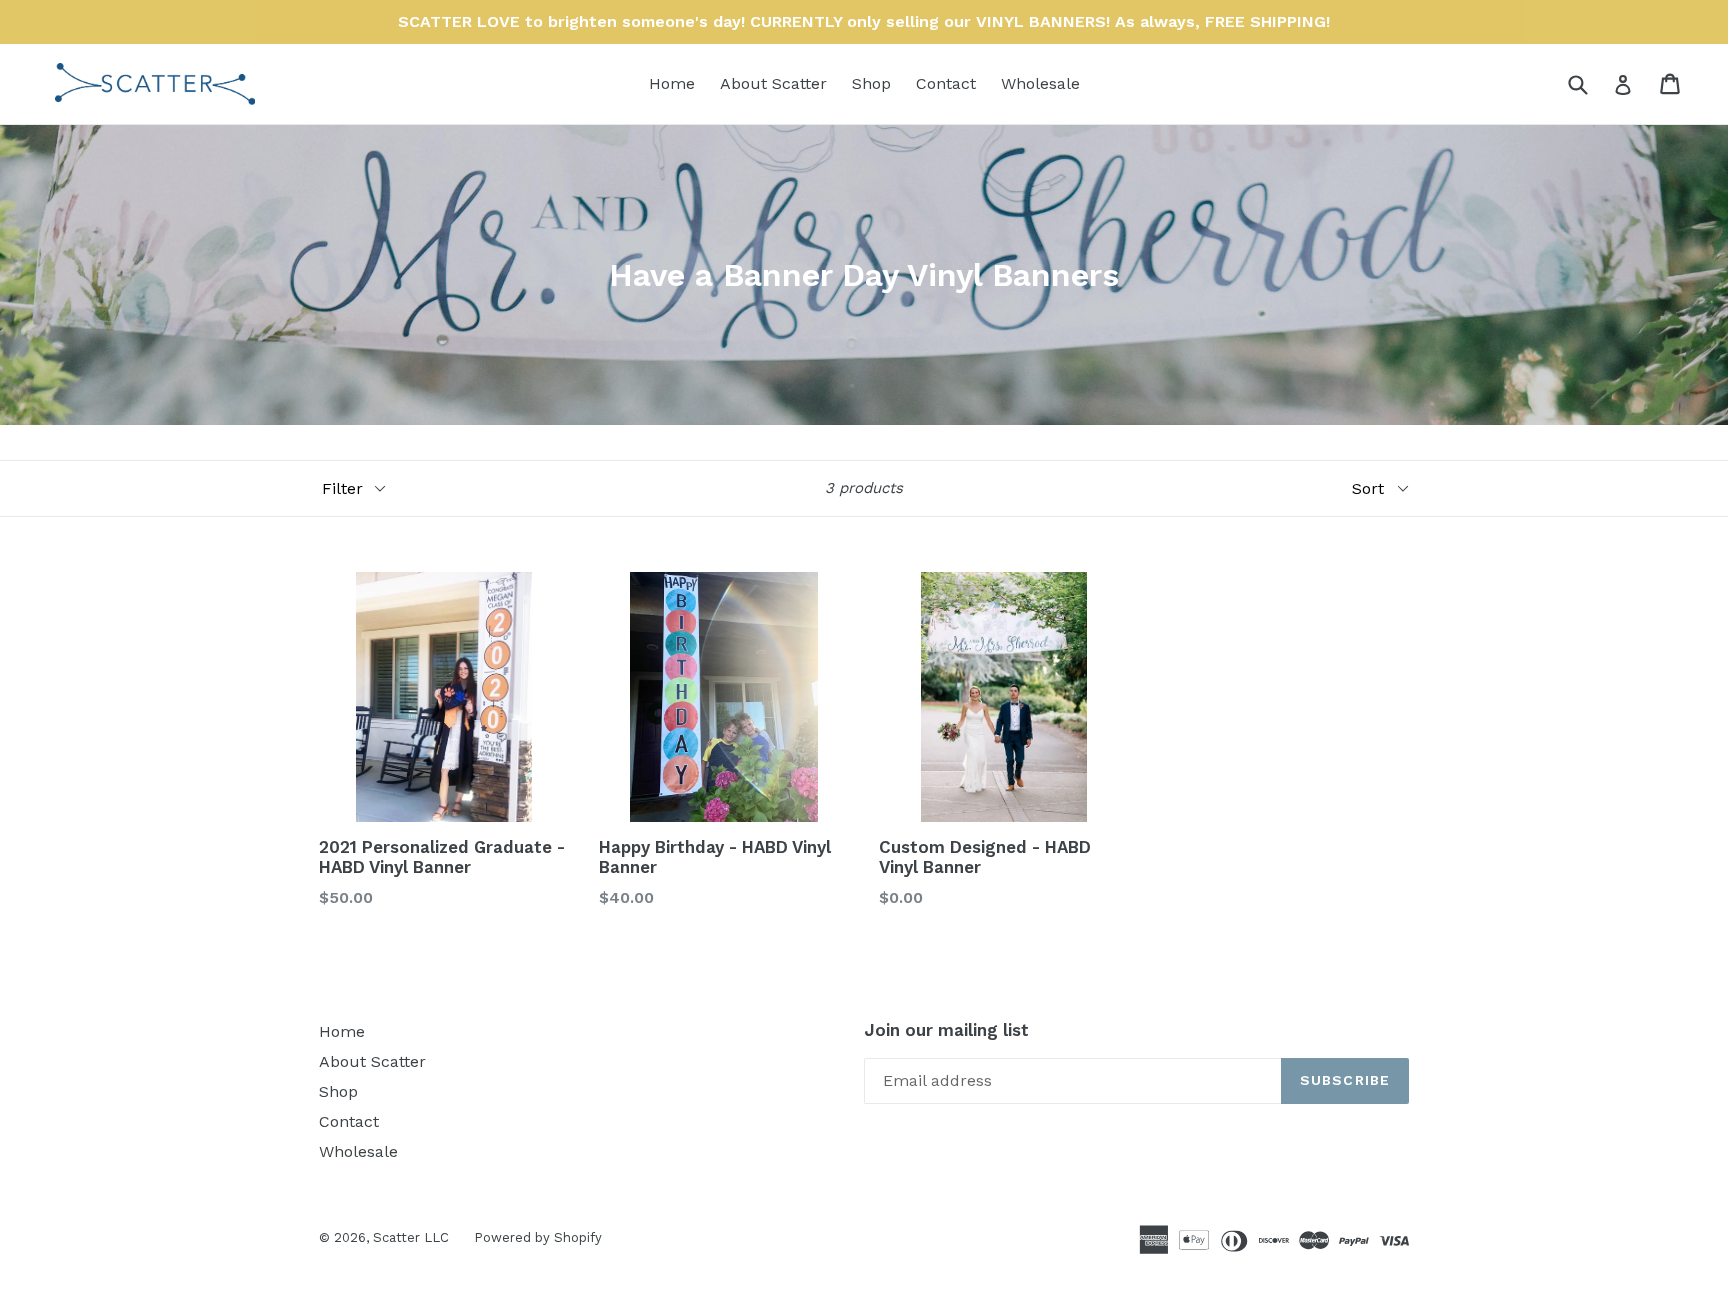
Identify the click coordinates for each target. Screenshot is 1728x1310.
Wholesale (1040, 83)
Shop (871, 83)
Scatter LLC (411, 1237)
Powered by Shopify (538, 1237)
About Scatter (773, 83)
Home (672, 83)
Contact (946, 83)
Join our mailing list (946, 1030)
